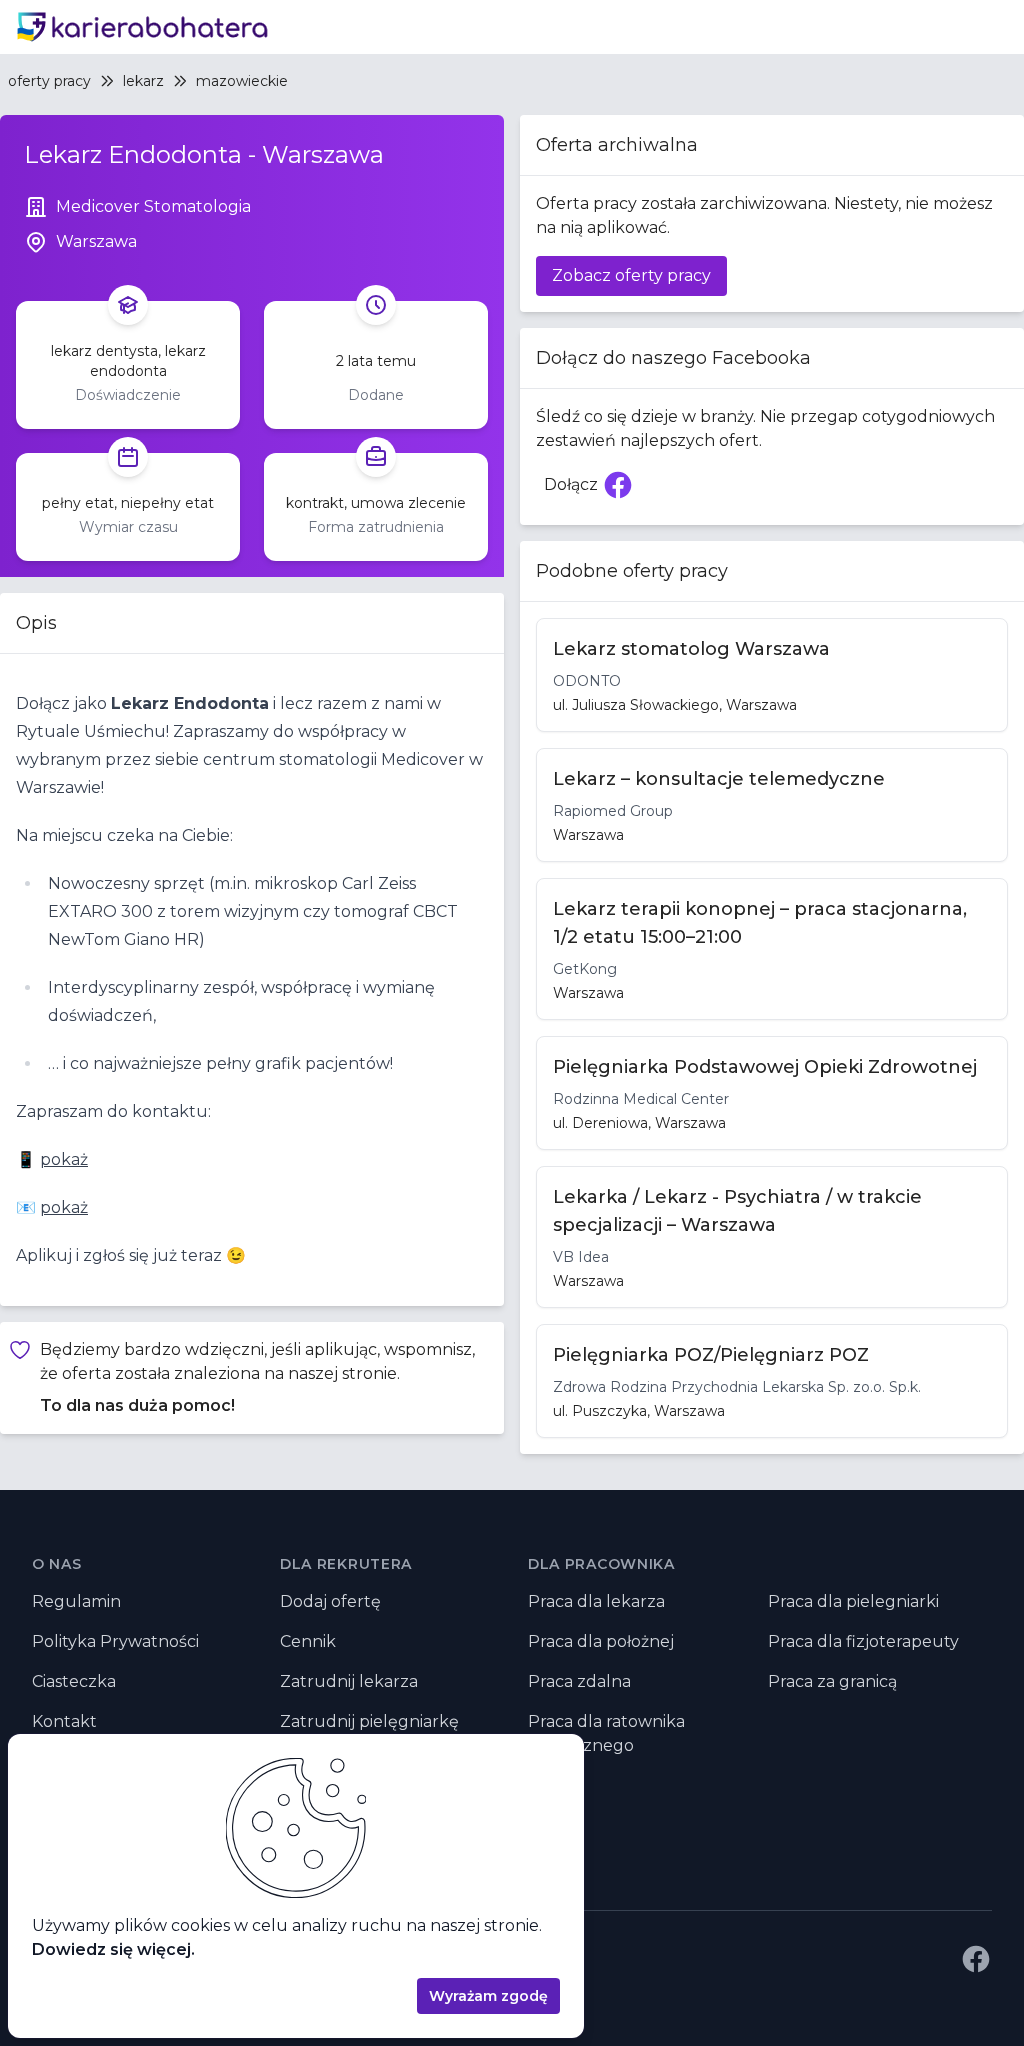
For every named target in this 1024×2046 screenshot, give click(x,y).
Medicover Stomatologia (153, 206)
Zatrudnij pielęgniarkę (369, 1721)
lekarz (143, 81)
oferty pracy (49, 81)
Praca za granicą (832, 1681)
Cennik (308, 1641)
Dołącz (593, 490)
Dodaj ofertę (330, 1601)
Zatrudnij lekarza (349, 1681)
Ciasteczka (74, 1681)
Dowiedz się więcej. (113, 1949)
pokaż (64, 1159)
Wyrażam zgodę (488, 1996)
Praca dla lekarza (596, 1601)
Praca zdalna (579, 1681)
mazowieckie (242, 81)
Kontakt (64, 1721)
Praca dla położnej (601, 1641)
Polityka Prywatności (115, 1641)
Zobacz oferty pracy (631, 275)
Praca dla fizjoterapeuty (863, 1641)
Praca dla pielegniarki (853, 1601)
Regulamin (76, 1601)
